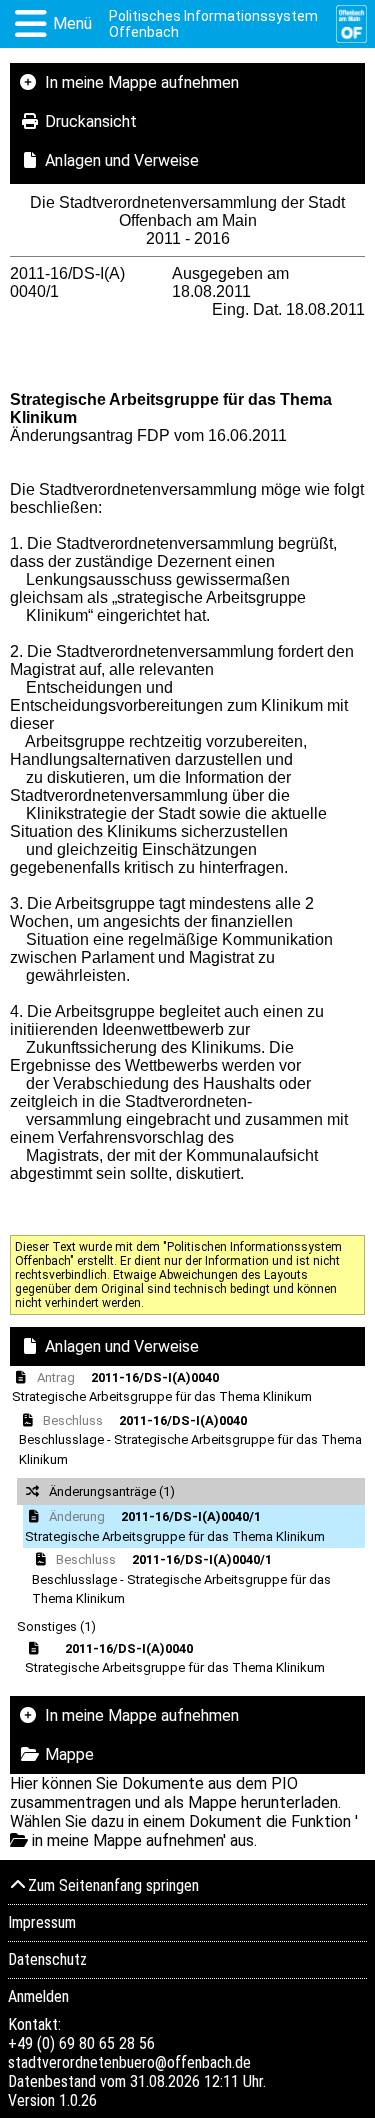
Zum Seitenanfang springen (113, 1885)
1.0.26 (78, 2100)
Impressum (42, 1922)
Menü (72, 23)
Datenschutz (47, 1959)
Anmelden (38, 1996)
